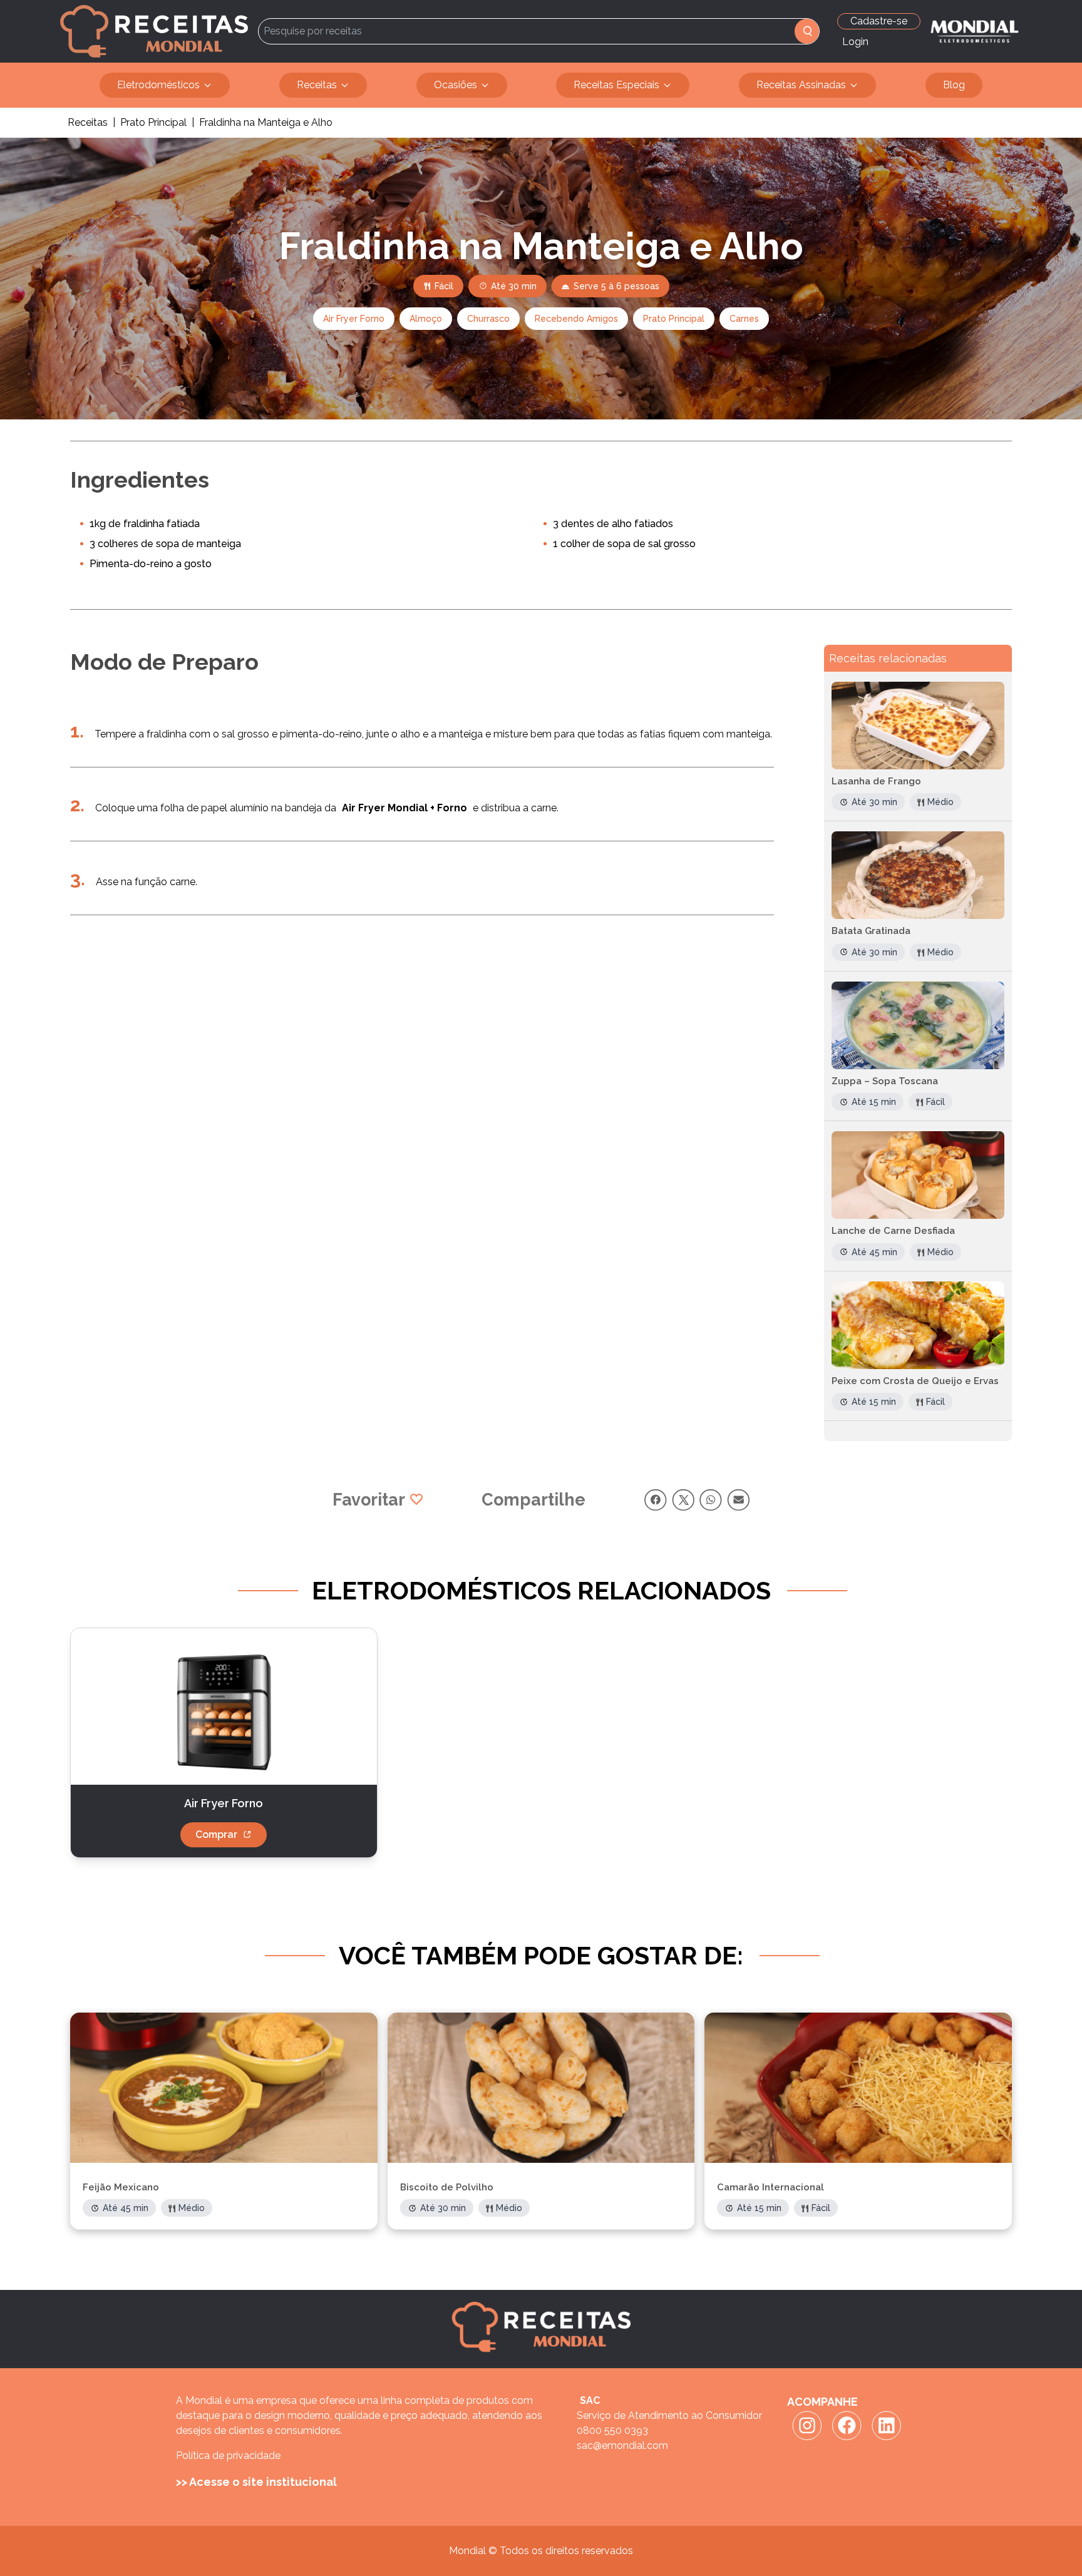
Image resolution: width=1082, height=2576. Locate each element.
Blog (954, 85)
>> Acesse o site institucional (256, 2482)
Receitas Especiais (616, 85)
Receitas (317, 85)
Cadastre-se (879, 21)
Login (855, 42)
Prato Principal (153, 122)
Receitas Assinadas (801, 85)
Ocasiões (456, 85)
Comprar (216, 1835)
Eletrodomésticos (158, 85)
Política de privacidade (228, 2455)
